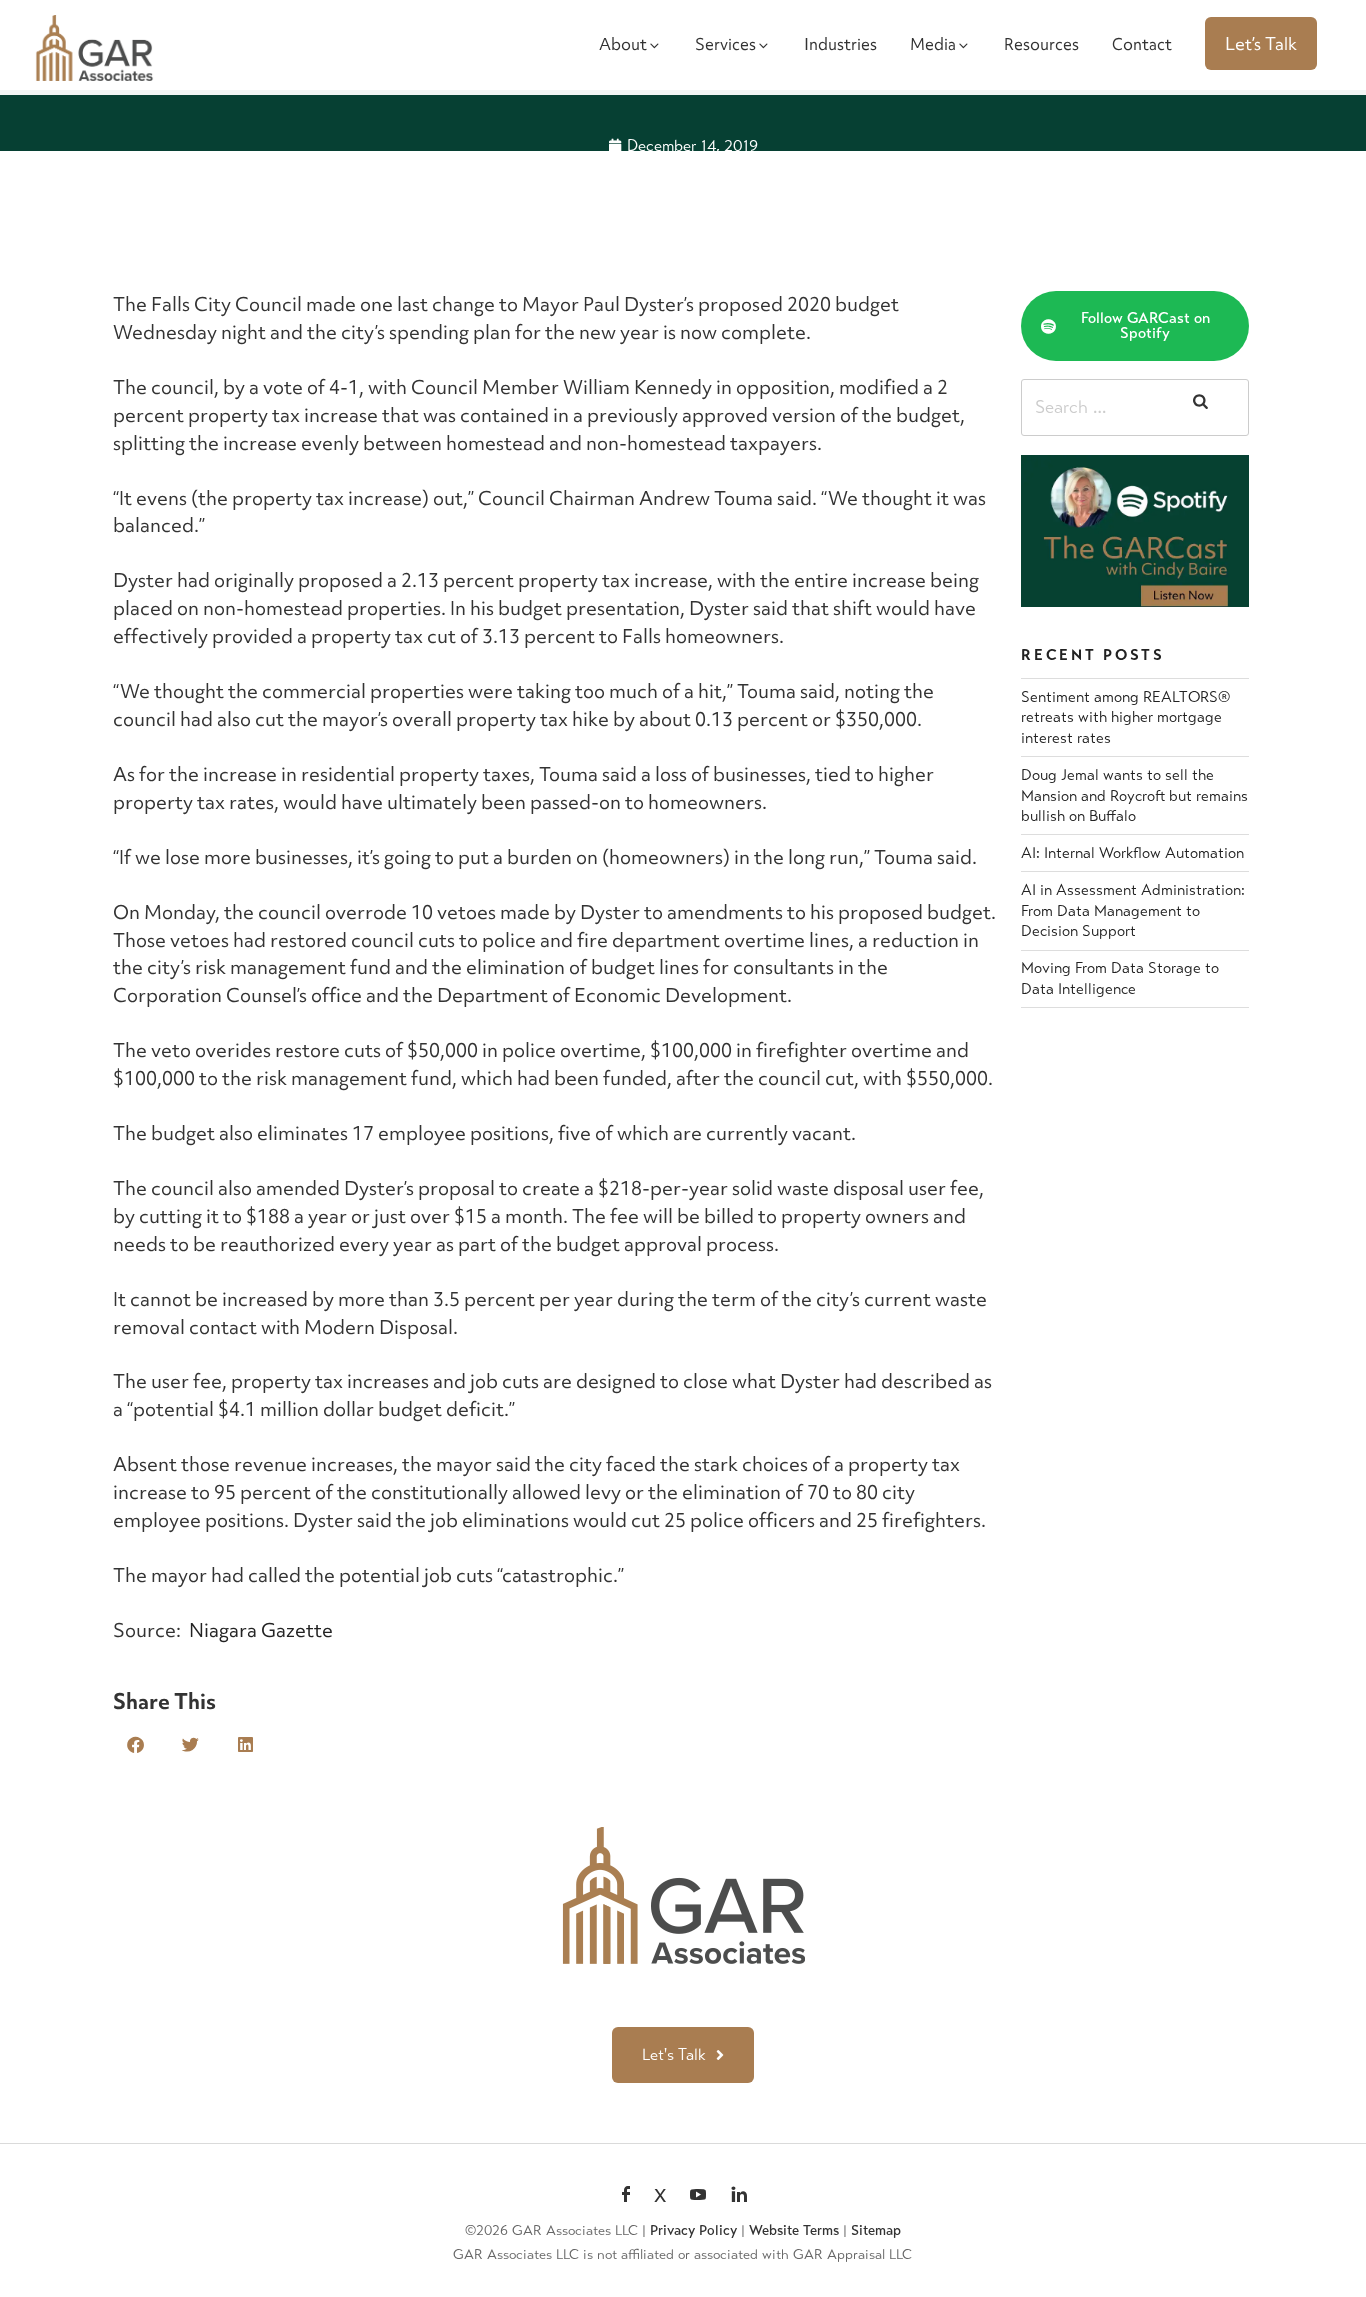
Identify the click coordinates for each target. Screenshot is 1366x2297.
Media (933, 44)
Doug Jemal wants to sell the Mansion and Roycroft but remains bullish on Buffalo (1134, 795)
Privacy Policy (693, 2230)
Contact (1142, 44)
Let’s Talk (1261, 43)
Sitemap (876, 2230)
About (623, 44)
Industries (840, 44)
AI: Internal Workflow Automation (1132, 853)
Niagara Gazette (261, 1630)
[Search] (1200, 408)
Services (725, 44)
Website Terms (794, 2230)
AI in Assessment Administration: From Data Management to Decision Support (1133, 910)
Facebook (626, 2196)
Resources (1041, 44)
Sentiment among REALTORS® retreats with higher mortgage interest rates (1125, 717)
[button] (135, 1744)
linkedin (739, 2196)
